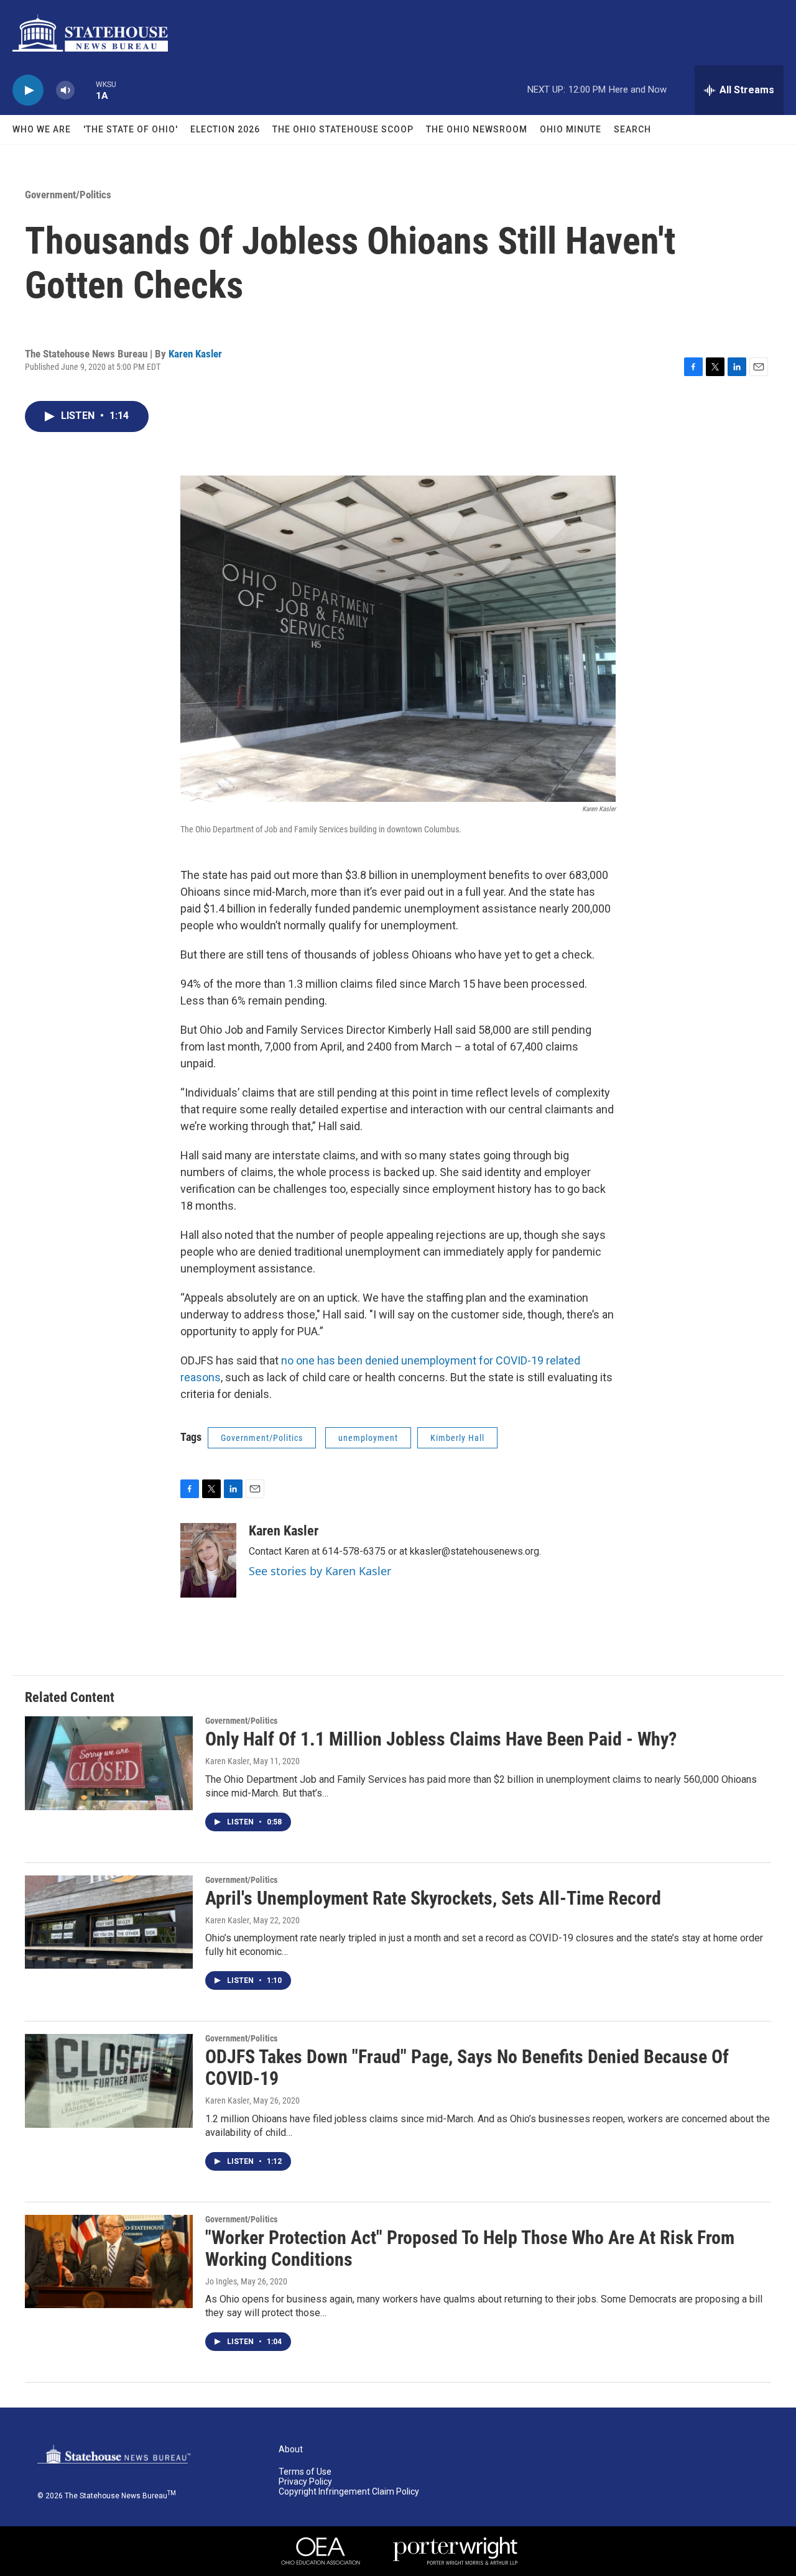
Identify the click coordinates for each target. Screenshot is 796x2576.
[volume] (65, 90)
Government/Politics (68, 195)
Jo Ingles (221, 2281)
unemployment (368, 1438)
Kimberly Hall (457, 1438)
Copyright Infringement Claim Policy (349, 2492)
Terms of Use (305, 2472)
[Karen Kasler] (208, 1560)
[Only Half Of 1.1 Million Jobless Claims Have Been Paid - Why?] (109, 1763)
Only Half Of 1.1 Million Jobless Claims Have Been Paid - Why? (441, 1739)
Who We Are (42, 129)
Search (632, 129)
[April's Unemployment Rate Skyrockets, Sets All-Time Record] (109, 1922)
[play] (28, 90)
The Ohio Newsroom (477, 129)
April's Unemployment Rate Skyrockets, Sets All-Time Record (433, 1898)
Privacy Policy (305, 2482)
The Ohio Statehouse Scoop (343, 129)
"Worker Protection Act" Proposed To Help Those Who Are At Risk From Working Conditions (470, 2248)
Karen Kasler (195, 354)
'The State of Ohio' (131, 129)
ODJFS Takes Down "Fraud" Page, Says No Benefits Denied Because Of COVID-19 (467, 2068)
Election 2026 (225, 129)
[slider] (85, 90)
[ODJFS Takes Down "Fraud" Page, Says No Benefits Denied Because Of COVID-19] (109, 2081)
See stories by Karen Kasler (320, 1571)
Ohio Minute (571, 129)
